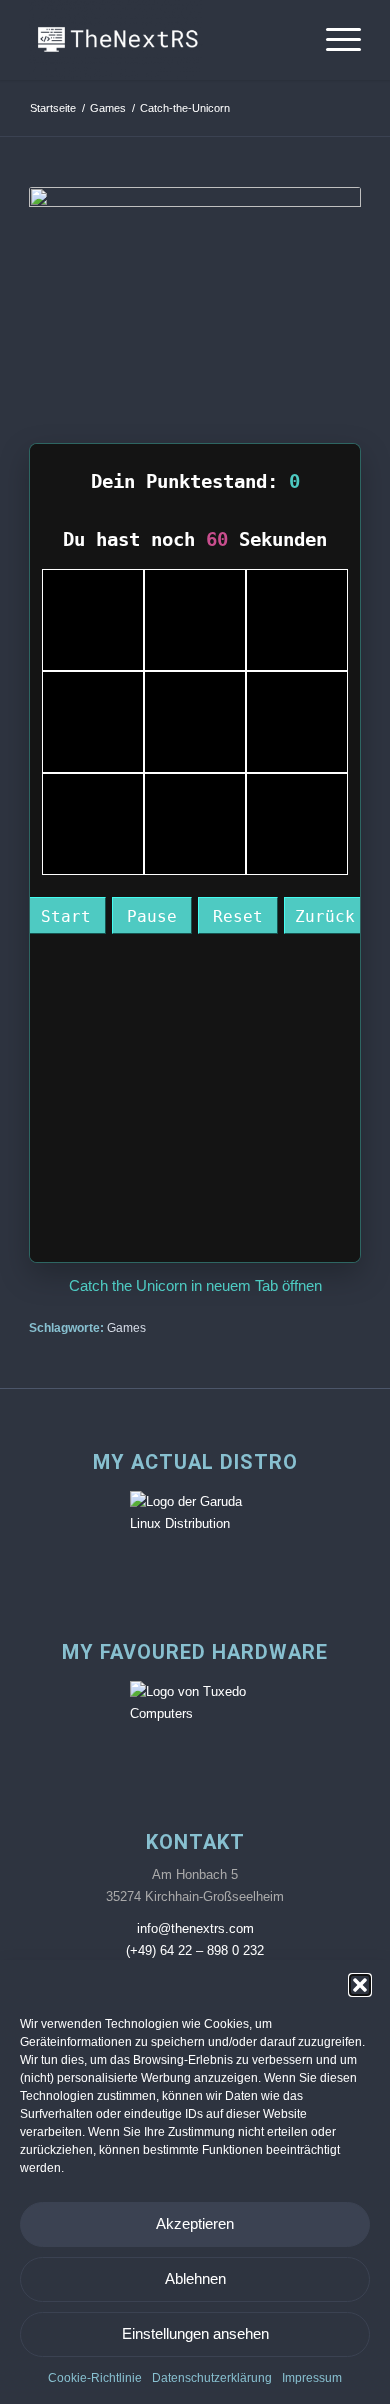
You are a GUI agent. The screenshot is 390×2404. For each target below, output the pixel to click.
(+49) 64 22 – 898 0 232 (195, 1950)
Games (126, 1327)
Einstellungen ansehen (195, 2333)
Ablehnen (195, 2278)
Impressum (312, 2378)
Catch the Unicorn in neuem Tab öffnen (195, 1285)
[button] (360, 1985)
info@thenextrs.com (195, 1928)
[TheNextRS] (161, 40)
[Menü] (333, 40)
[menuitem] (333, 40)
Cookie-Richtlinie (95, 2378)
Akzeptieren (195, 2223)
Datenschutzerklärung (212, 2378)
